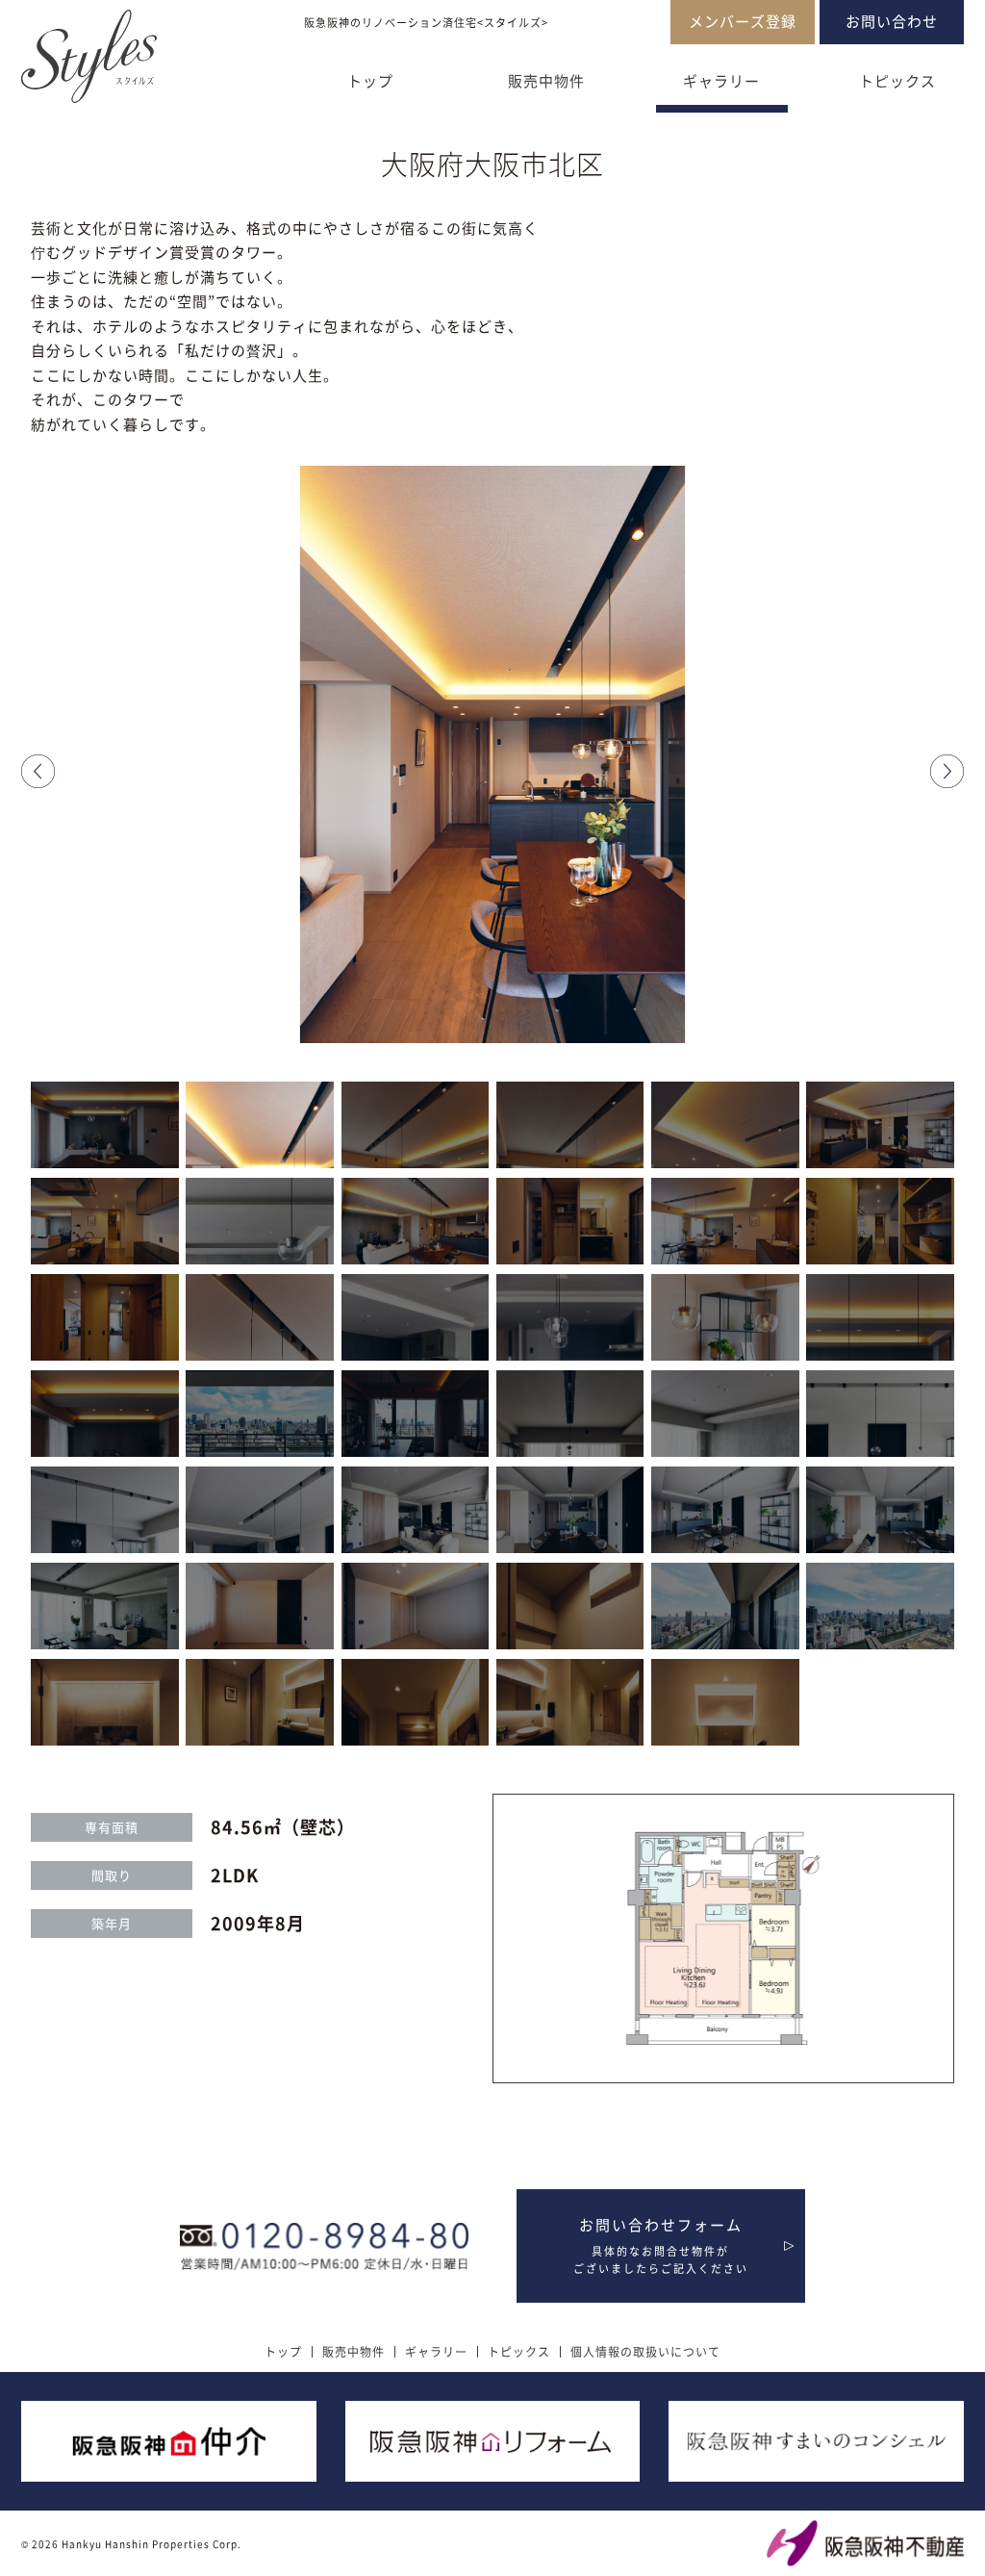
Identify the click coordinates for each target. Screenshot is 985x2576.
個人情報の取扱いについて (645, 2352)
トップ (370, 81)
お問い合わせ (892, 21)
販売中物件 (546, 81)
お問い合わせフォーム (661, 2245)
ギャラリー (721, 81)
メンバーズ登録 (743, 21)
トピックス (897, 81)
